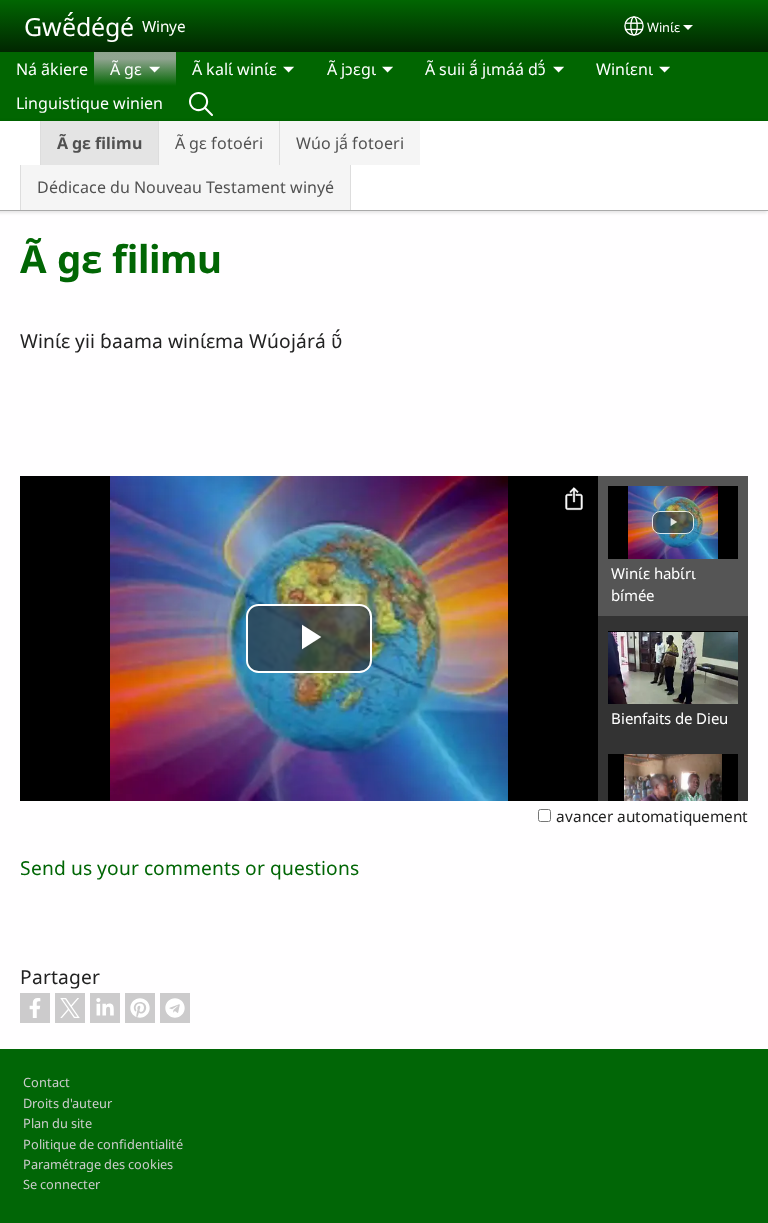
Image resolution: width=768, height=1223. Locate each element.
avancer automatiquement (652, 816)
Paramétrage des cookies (98, 1164)
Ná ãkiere (52, 69)
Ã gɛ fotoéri (219, 143)
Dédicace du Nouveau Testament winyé (185, 187)
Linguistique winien (89, 103)
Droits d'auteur (67, 1103)
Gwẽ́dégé (79, 26)
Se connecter (61, 1184)
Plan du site (57, 1123)
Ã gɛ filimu (99, 143)
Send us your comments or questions (189, 867)
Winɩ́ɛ (663, 27)
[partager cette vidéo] (574, 500)
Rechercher (201, 103)
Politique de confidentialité (103, 1144)
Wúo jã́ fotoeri (350, 143)
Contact (46, 1082)
